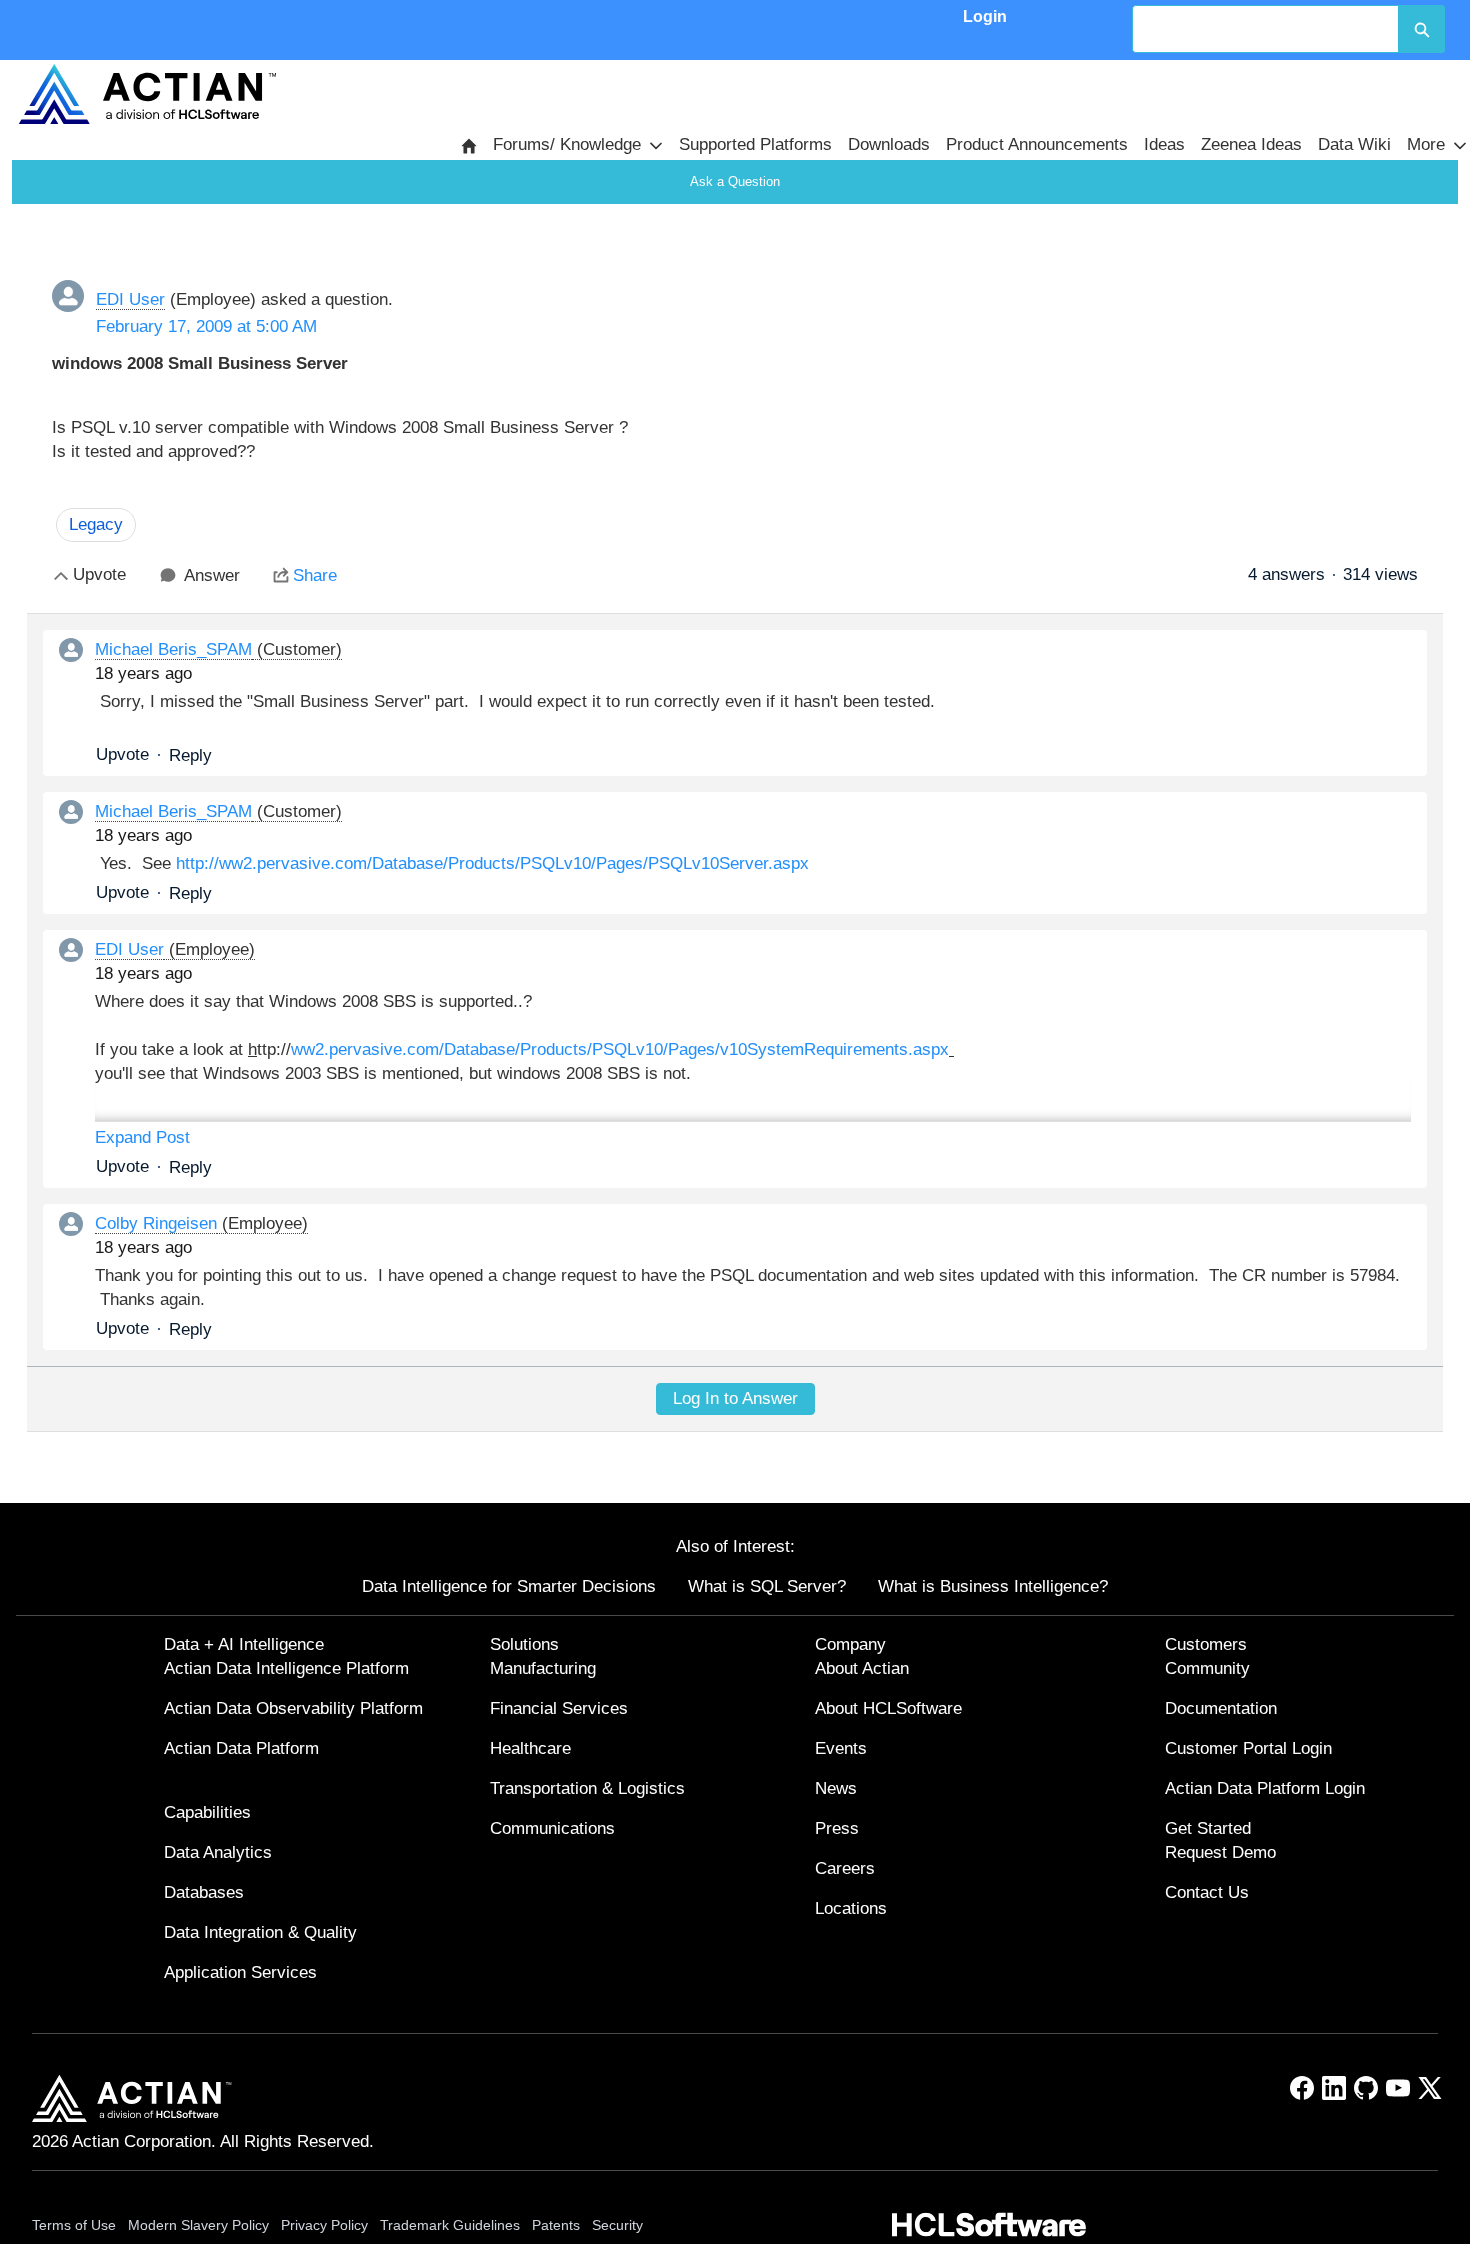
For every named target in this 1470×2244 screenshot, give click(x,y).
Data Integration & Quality (260, 1932)
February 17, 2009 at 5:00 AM (206, 326)
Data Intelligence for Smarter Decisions (509, 1586)
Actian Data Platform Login (1265, 1788)
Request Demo (1220, 1852)
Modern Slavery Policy (198, 2225)
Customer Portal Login (1248, 1748)
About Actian (862, 1668)
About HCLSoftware (888, 1708)
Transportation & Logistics (587, 1788)
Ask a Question (735, 181)
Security (617, 2225)
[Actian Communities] (147, 94)
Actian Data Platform (241, 1748)
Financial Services (559, 1708)
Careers (845, 1868)
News (836, 1788)
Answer (212, 575)
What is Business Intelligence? (993, 1586)
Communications (552, 1828)
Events (841, 1748)
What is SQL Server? (767, 1586)
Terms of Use (74, 2225)
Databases (204, 1892)
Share (315, 575)
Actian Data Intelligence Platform (286, 1668)
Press (837, 1828)
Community (1207, 1668)
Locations (851, 1908)
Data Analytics (218, 1852)
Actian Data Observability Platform (293, 1708)
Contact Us (1207, 1892)
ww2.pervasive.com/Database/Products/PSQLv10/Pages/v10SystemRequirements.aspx (620, 1049)
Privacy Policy (324, 2225)
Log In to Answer (735, 1398)
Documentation (1221, 1708)
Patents (556, 2225)
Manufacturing (543, 1668)
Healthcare (530, 1748)
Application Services (240, 1972)
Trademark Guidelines (450, 2225)
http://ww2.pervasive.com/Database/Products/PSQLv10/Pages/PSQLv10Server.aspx (492, 863)
